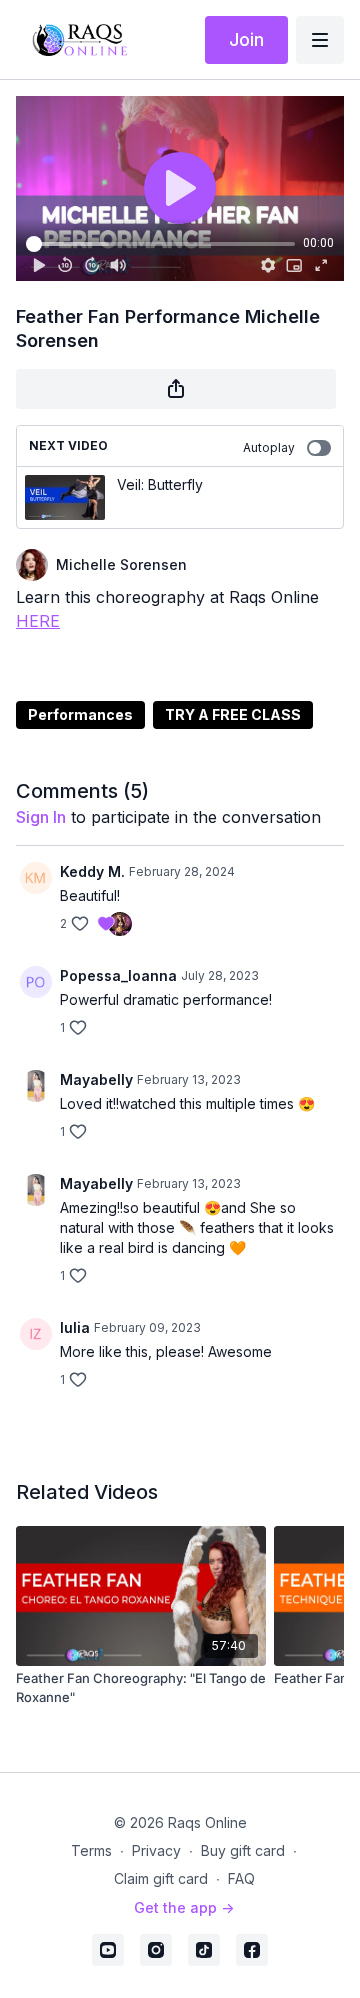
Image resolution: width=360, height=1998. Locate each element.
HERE (38, 621)
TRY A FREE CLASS (233, 714)
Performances (80, 714)
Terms (91, 1850)
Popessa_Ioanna (118, 975)
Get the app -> (184, 1907)
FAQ (241, 1878)
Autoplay (269, 447)
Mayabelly (96, 1079)
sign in (41, 817)
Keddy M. (92, 871)
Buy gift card (243, 1850)
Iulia (75, 1327)
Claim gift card (161, 1878)
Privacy (156, 1850)
